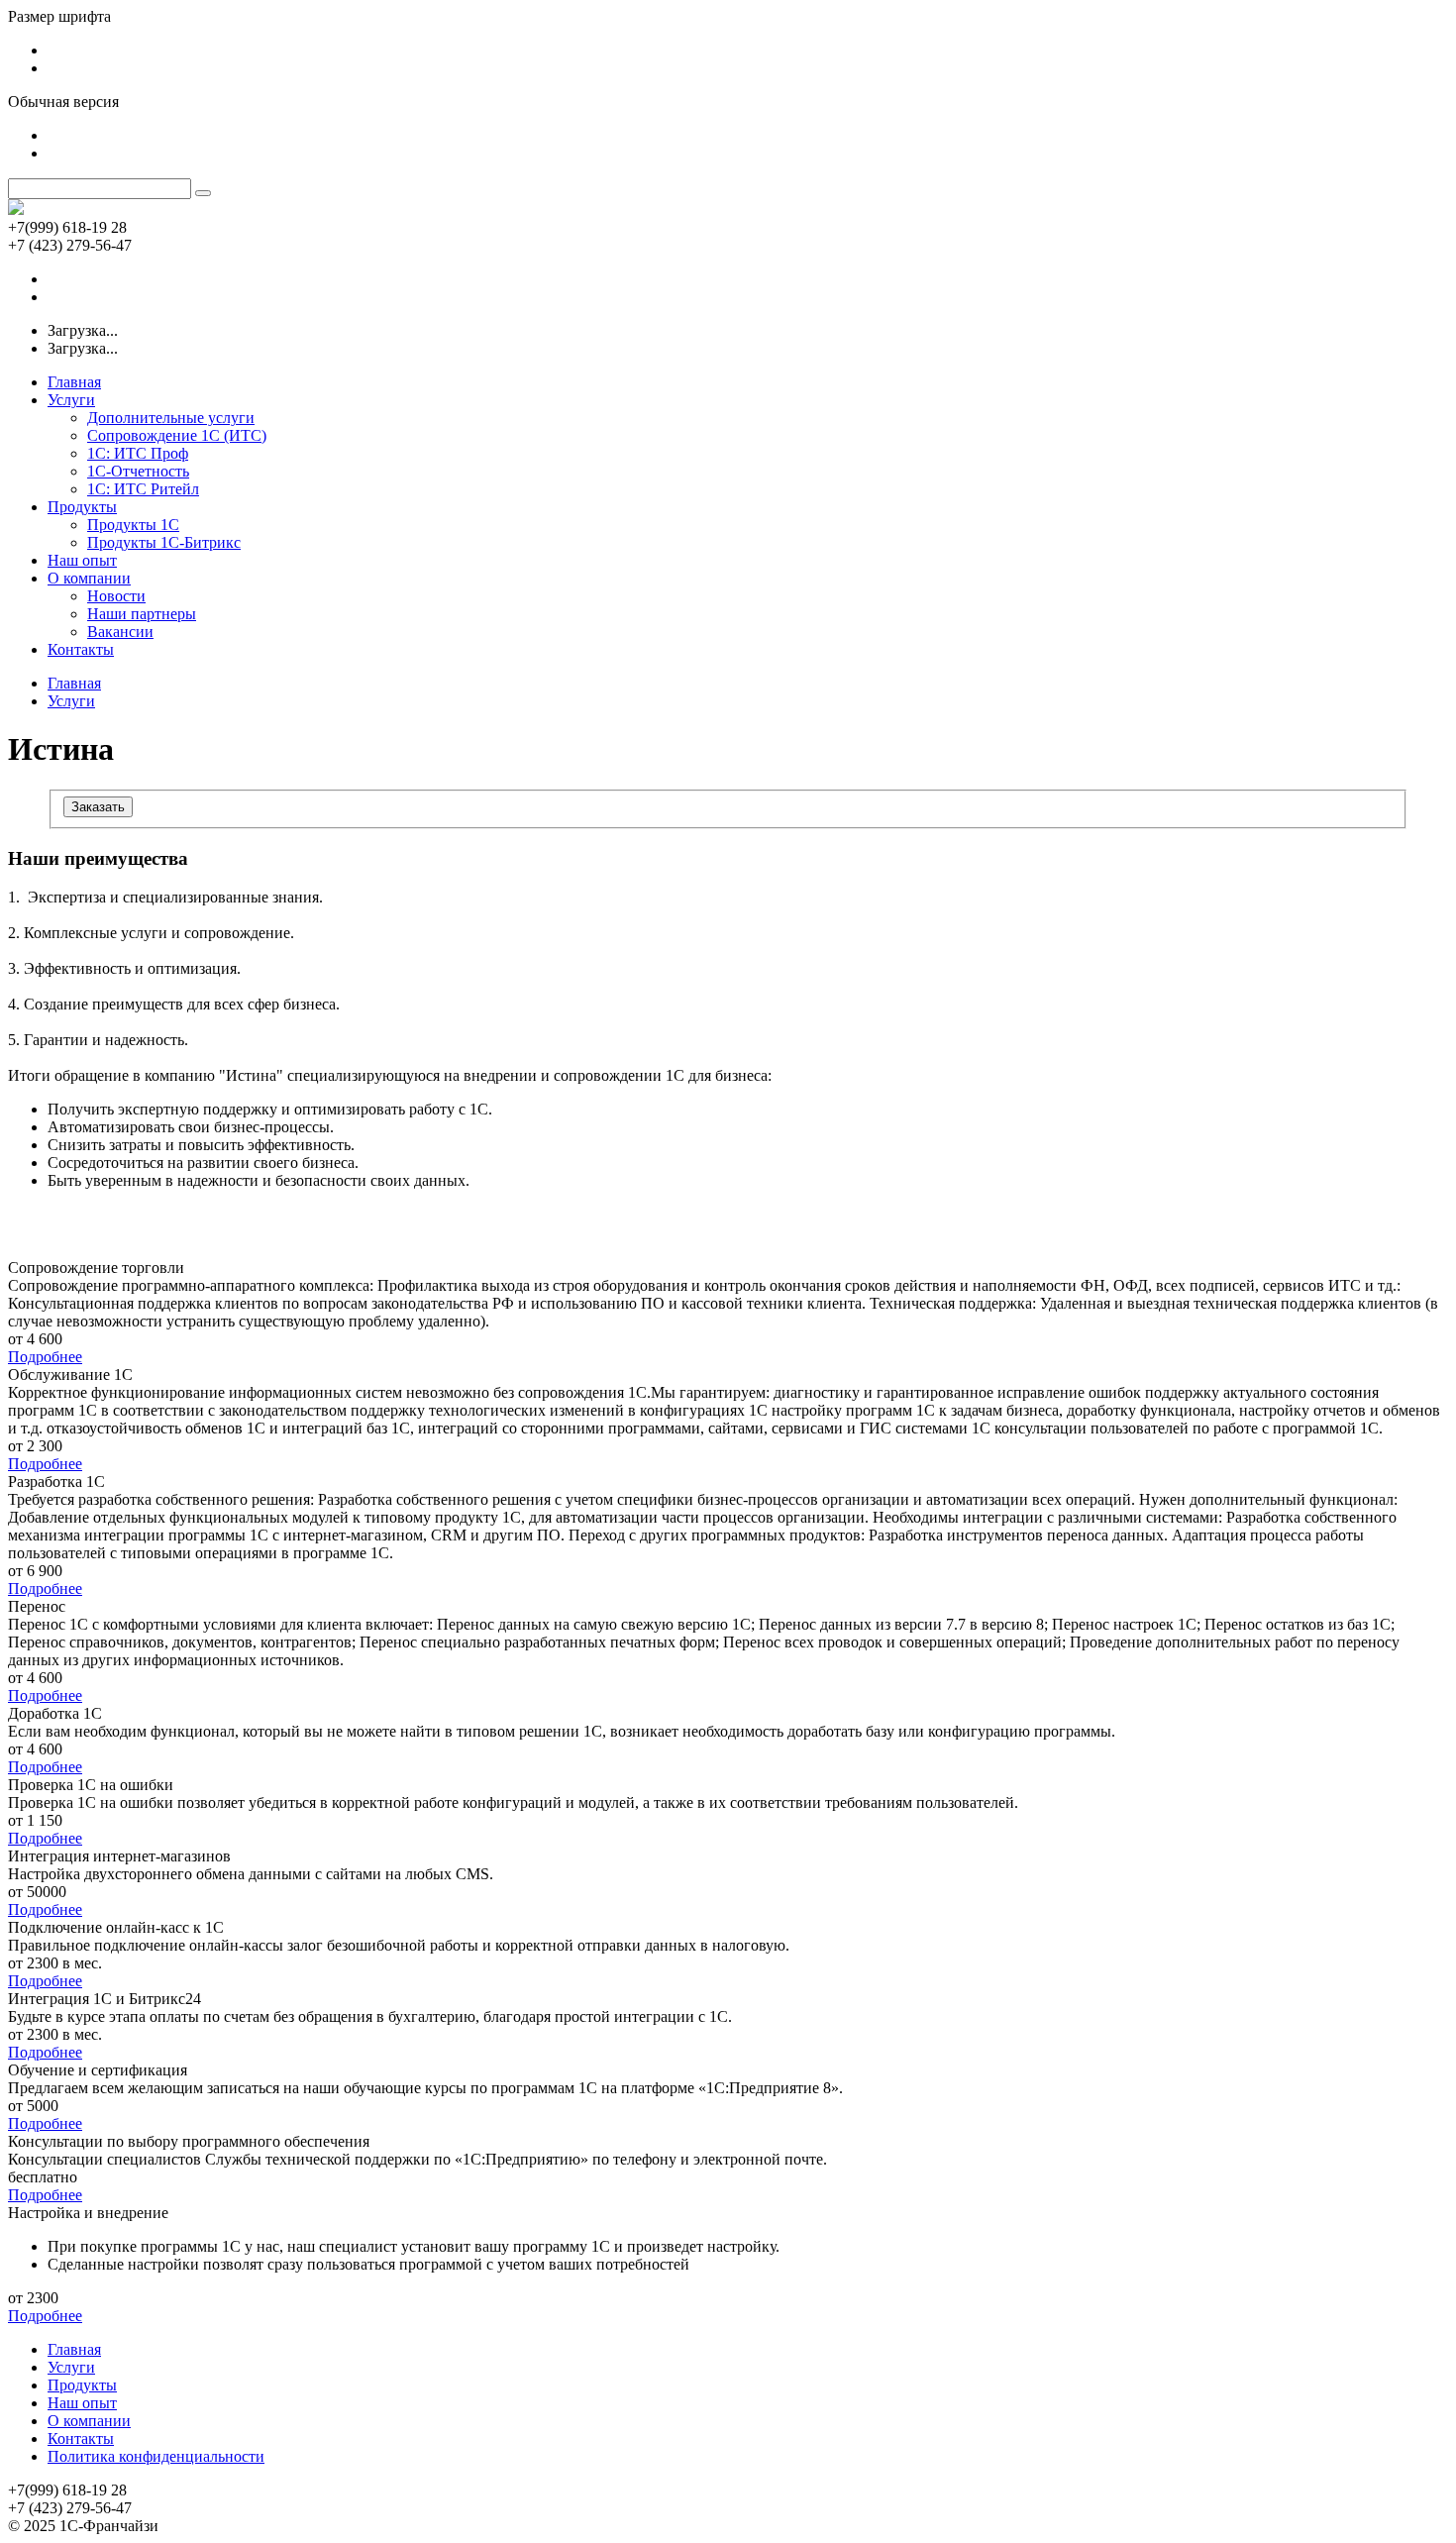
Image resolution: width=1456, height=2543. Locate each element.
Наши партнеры (142, 614)
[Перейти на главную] (16, 210)
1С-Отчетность (138, 471)
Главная (74, 382)
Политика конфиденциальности (156, 2456)
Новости (116, 596)
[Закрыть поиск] (203, 193)
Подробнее (45, 1357)
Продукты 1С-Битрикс (164, 542)
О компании (89, 578)
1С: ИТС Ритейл (143, 489)
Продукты (82, 507)
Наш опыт (82, 560)
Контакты (81, 649)
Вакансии (120, 632)
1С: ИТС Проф (138, 453)
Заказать (98, 807)
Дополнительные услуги (171, 418)
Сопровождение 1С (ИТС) (177, 435)
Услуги (71, 400)
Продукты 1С (133, 525)
